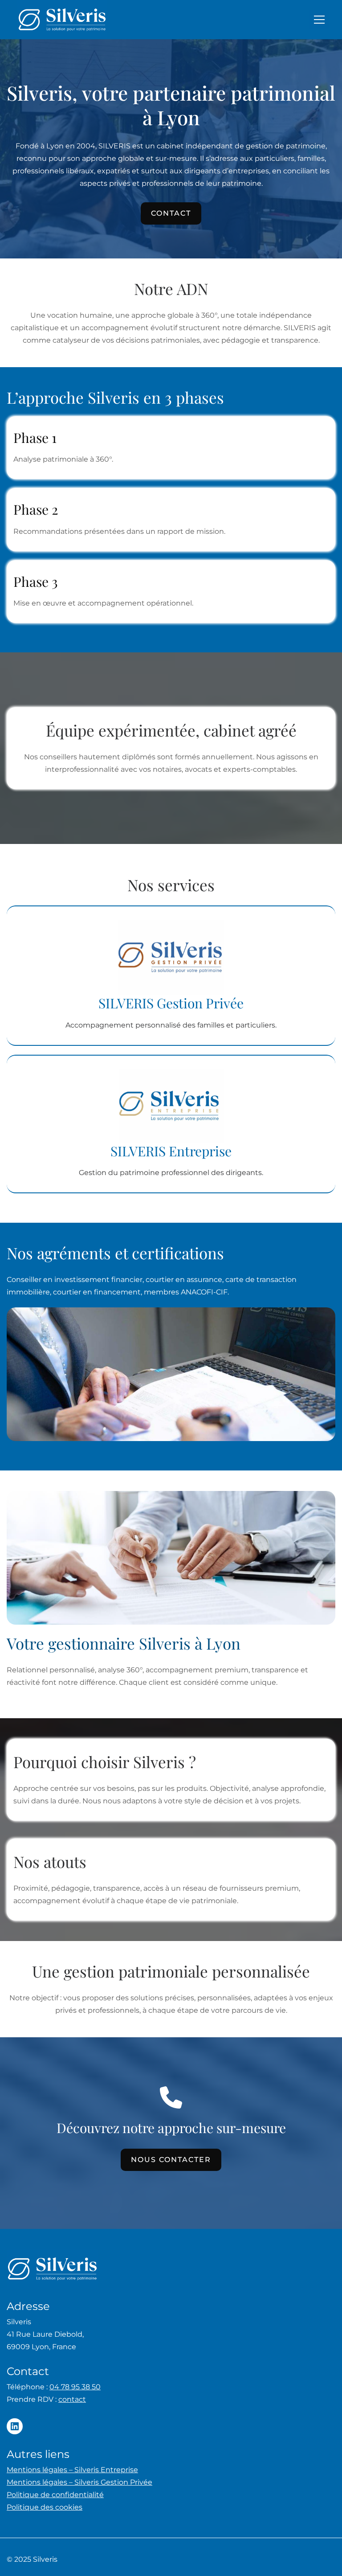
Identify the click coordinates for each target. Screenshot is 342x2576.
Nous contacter (171, 2160)
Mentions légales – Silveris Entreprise (72, 2470)
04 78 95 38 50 (75, 2387)
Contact (171, 213)
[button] (319, 20)
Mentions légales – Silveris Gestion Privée (79, 2482)
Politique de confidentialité (55, 2495)
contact (72, 2399)
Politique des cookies (45, 2507)
